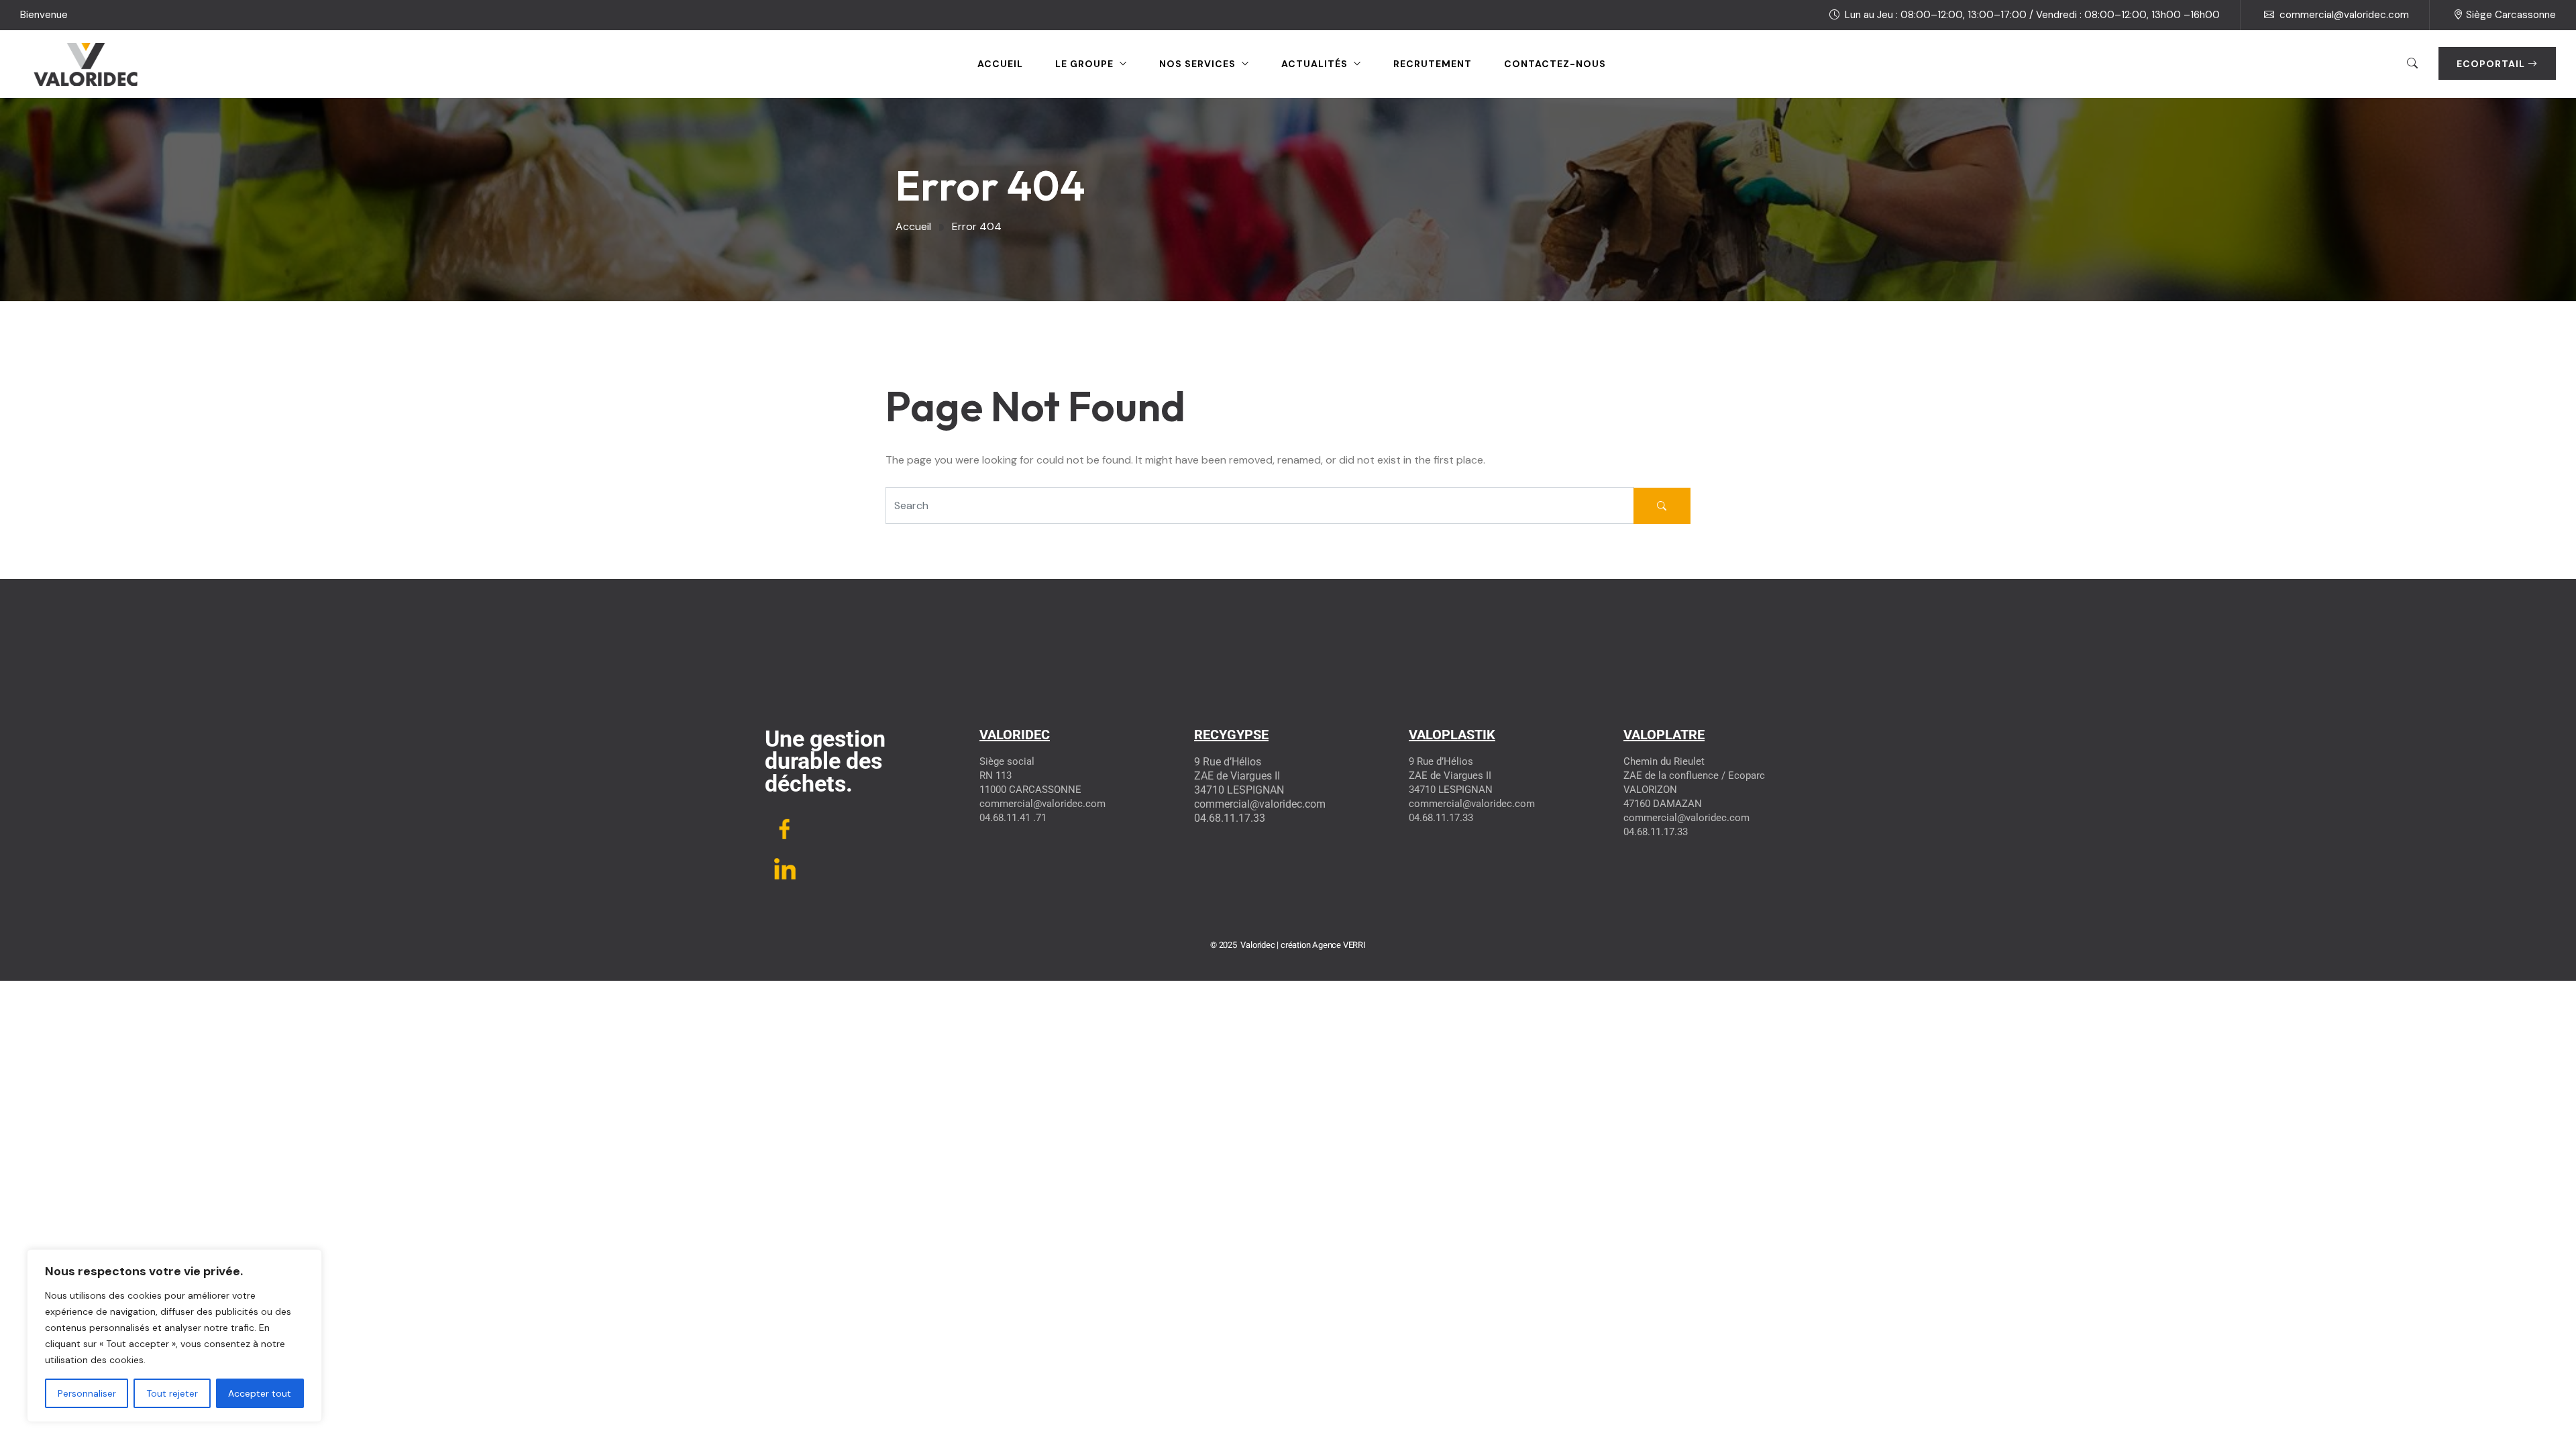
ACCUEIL (1000, 64)
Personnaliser (87, 1393)
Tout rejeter (172, 1393)
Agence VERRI (1339, 945)
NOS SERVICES (1197, 64)
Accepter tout (260, 1393)
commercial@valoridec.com (2344, 15)
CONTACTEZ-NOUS (1555, 64)
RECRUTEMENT (1433, 64)
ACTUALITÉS (1314, 64)
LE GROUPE (1084, 64)
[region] (174, 1336)
